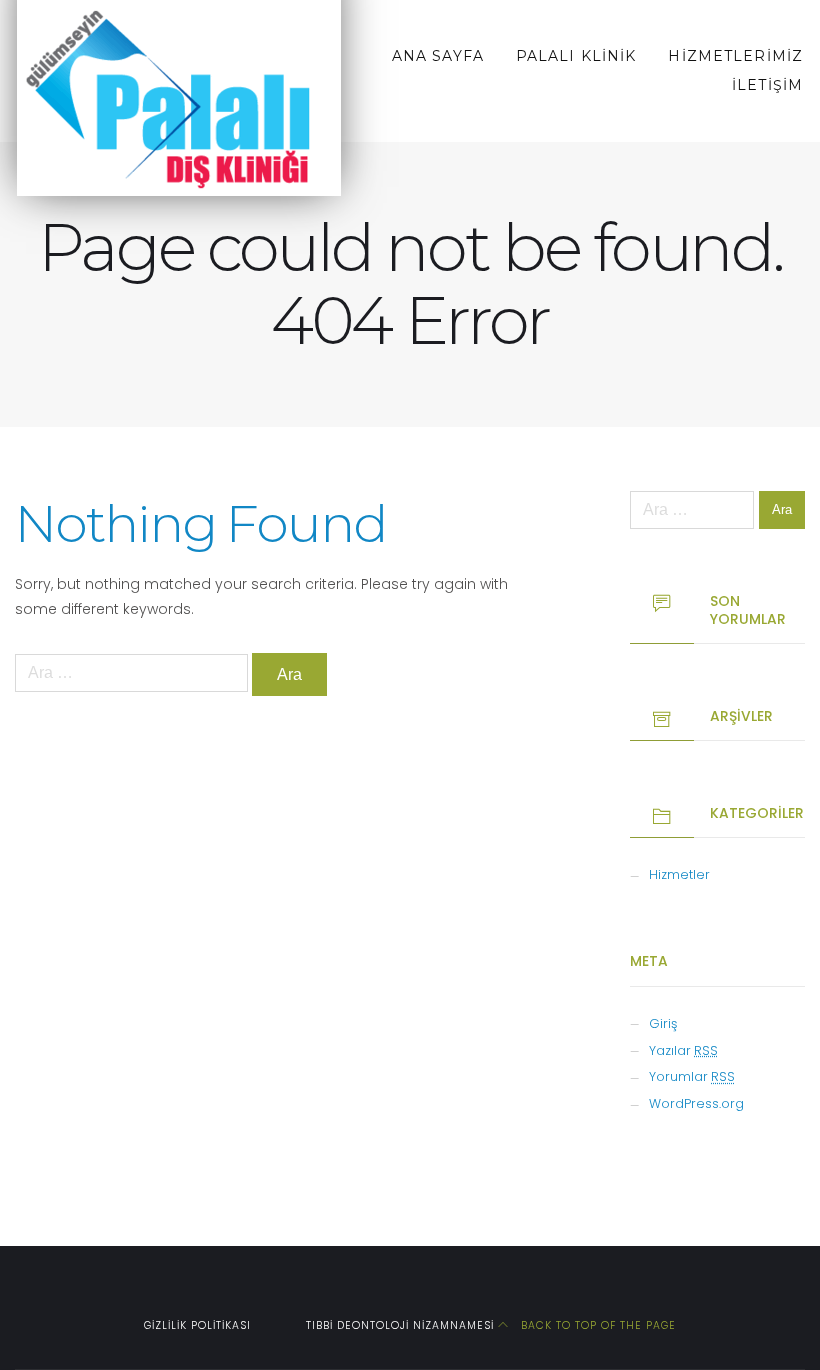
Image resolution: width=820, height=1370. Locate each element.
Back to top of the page (596, 1325)
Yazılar (683, 1050)
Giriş (663, 1023)
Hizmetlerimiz (735, 56)
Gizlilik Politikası (197, 1325)
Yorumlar (692, 1076)
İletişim (767, 85)
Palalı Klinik (576, 56)
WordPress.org (696, 1103)
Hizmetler (679, 874)
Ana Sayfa (438, 56)
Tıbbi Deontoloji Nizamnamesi (400, 1325)
